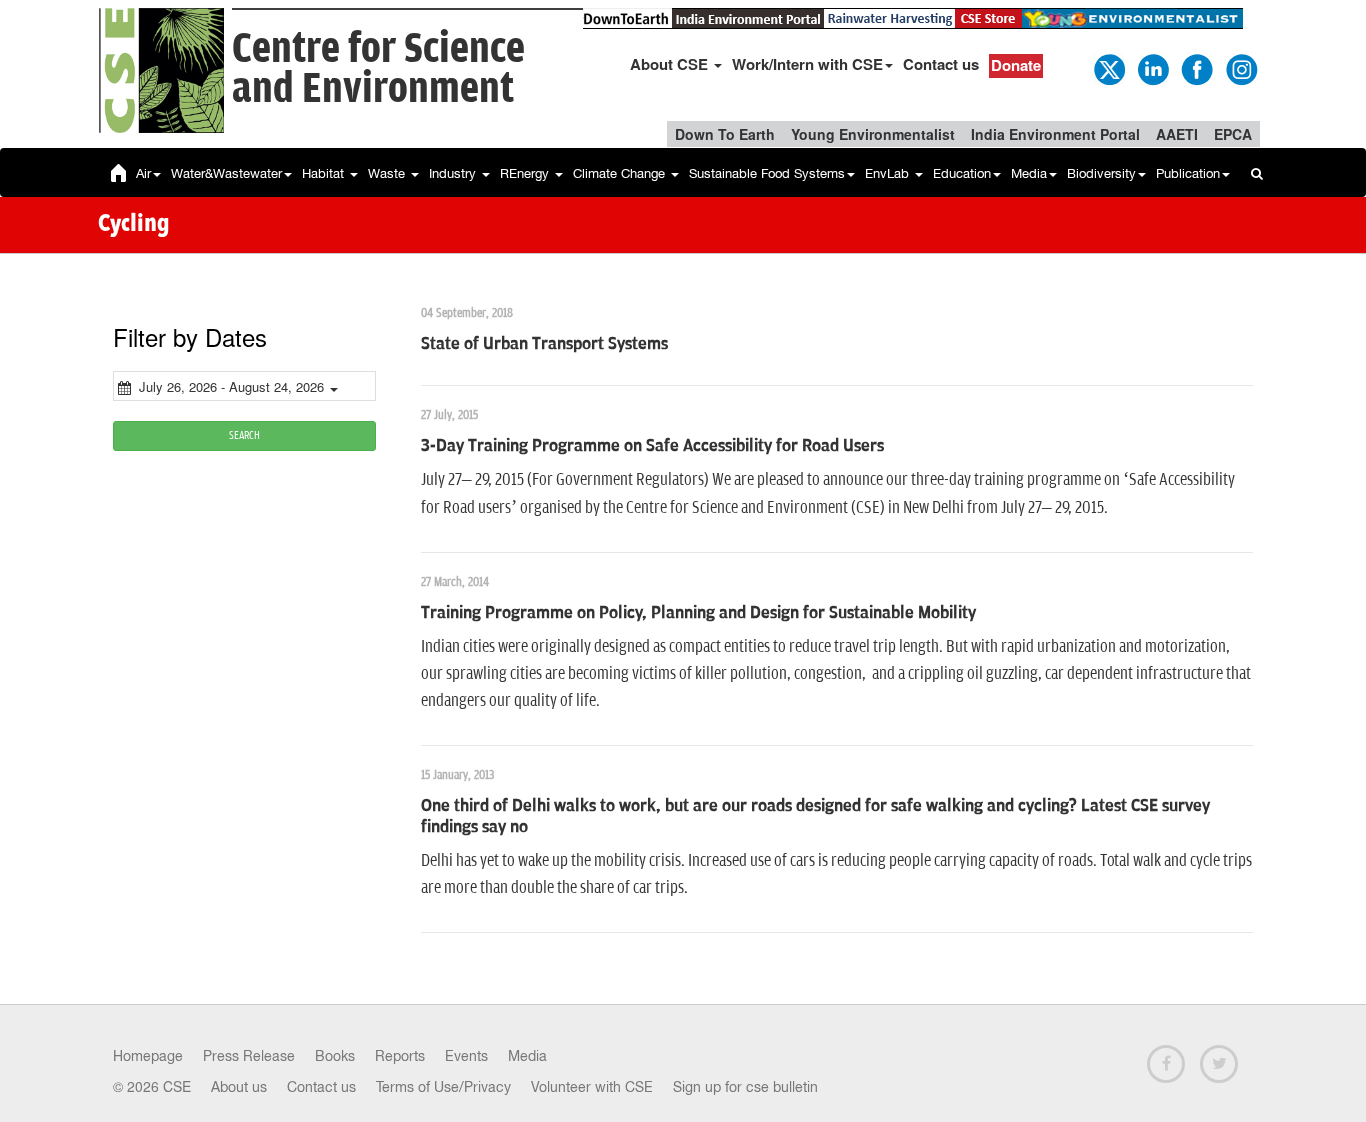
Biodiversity (1101, 173)
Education (962, 173)
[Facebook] (1196, 68)
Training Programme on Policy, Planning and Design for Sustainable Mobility (698, 613)
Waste (388, 173)
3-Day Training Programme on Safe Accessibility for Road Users (652, 446)
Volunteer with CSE (592, 1087)
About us (239, 1087)
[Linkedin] (1152, 68)
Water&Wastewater (226, 173)
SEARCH (244, 435)
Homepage (148, 1056)
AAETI (1177, 134)
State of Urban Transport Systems (544, 344)
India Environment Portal (1055, 134)
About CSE (671, 64)
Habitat (325, 173)
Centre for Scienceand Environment (378, 69)
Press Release (249, 1056)
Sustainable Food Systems (767, 173)
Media (1029, 173)
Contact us (941, 64)
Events (466, 1056)
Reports (400, 1056)
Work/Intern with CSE (807, 64)
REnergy (526, 173)
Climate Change (621, 173)
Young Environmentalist (873, 134)
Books (335, 1056)
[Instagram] (1240, 68)
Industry (454, 173)
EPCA (1233, 134)
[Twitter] (1108, 68)
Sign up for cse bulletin (745, 1087)
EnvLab (889, 173)
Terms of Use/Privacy (443, 1087)
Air (143, 173)
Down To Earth (725, 134)
